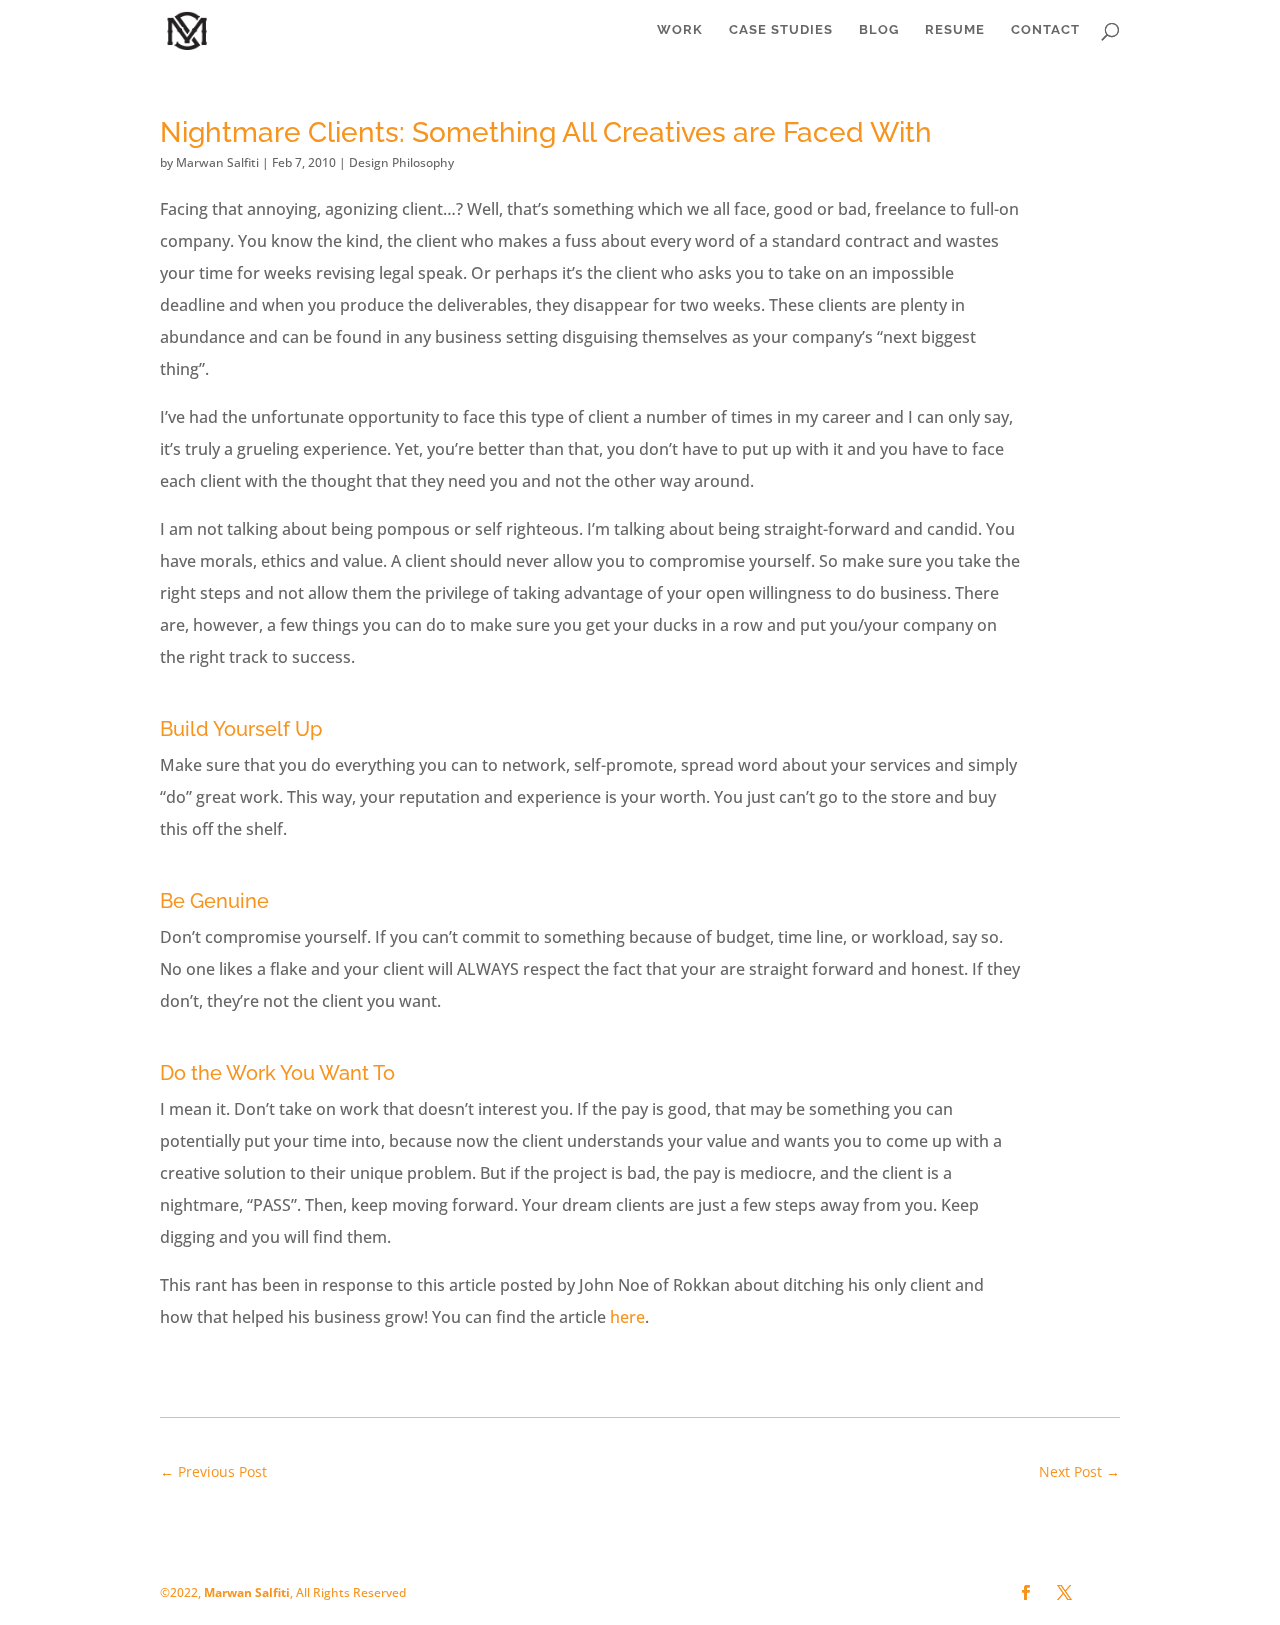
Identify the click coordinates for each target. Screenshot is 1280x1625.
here (627, 1317)
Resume (955, 30)
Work (680, 30)
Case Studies (781, 30)
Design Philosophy (401, 162)
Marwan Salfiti (217, 162)
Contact (1045, 30)
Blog (879, 30)
